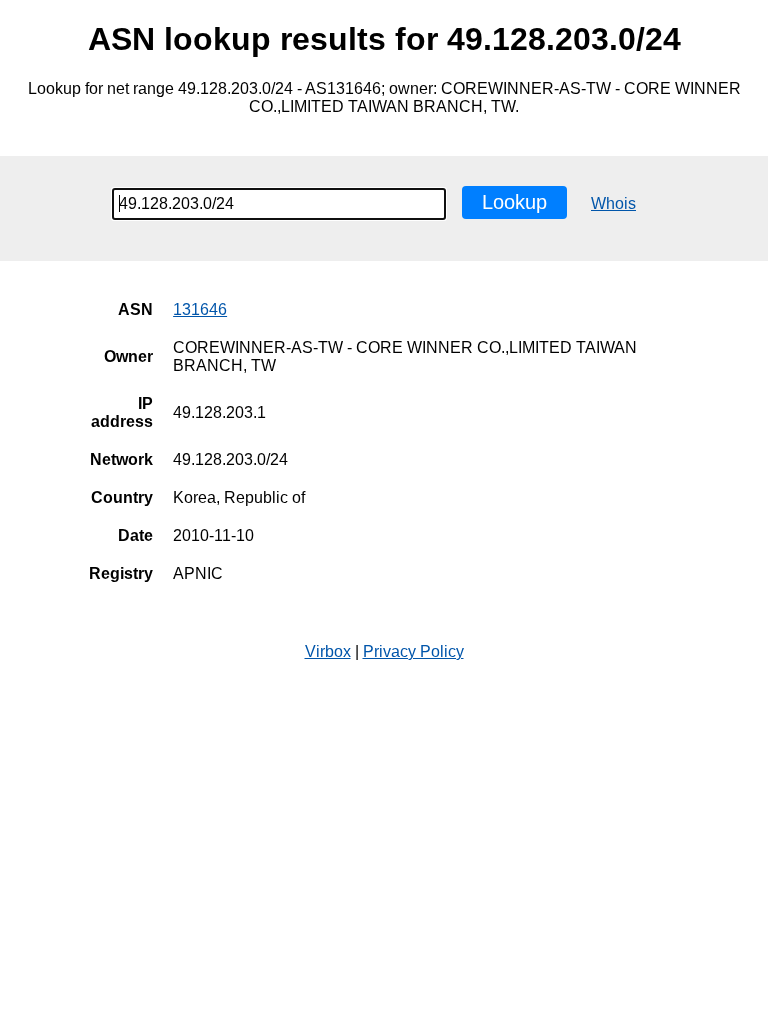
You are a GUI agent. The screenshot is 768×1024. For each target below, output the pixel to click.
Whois (613, 203)
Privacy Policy (413, 651)
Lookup (514, 202)
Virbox (328, 651)
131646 (200, 309)
